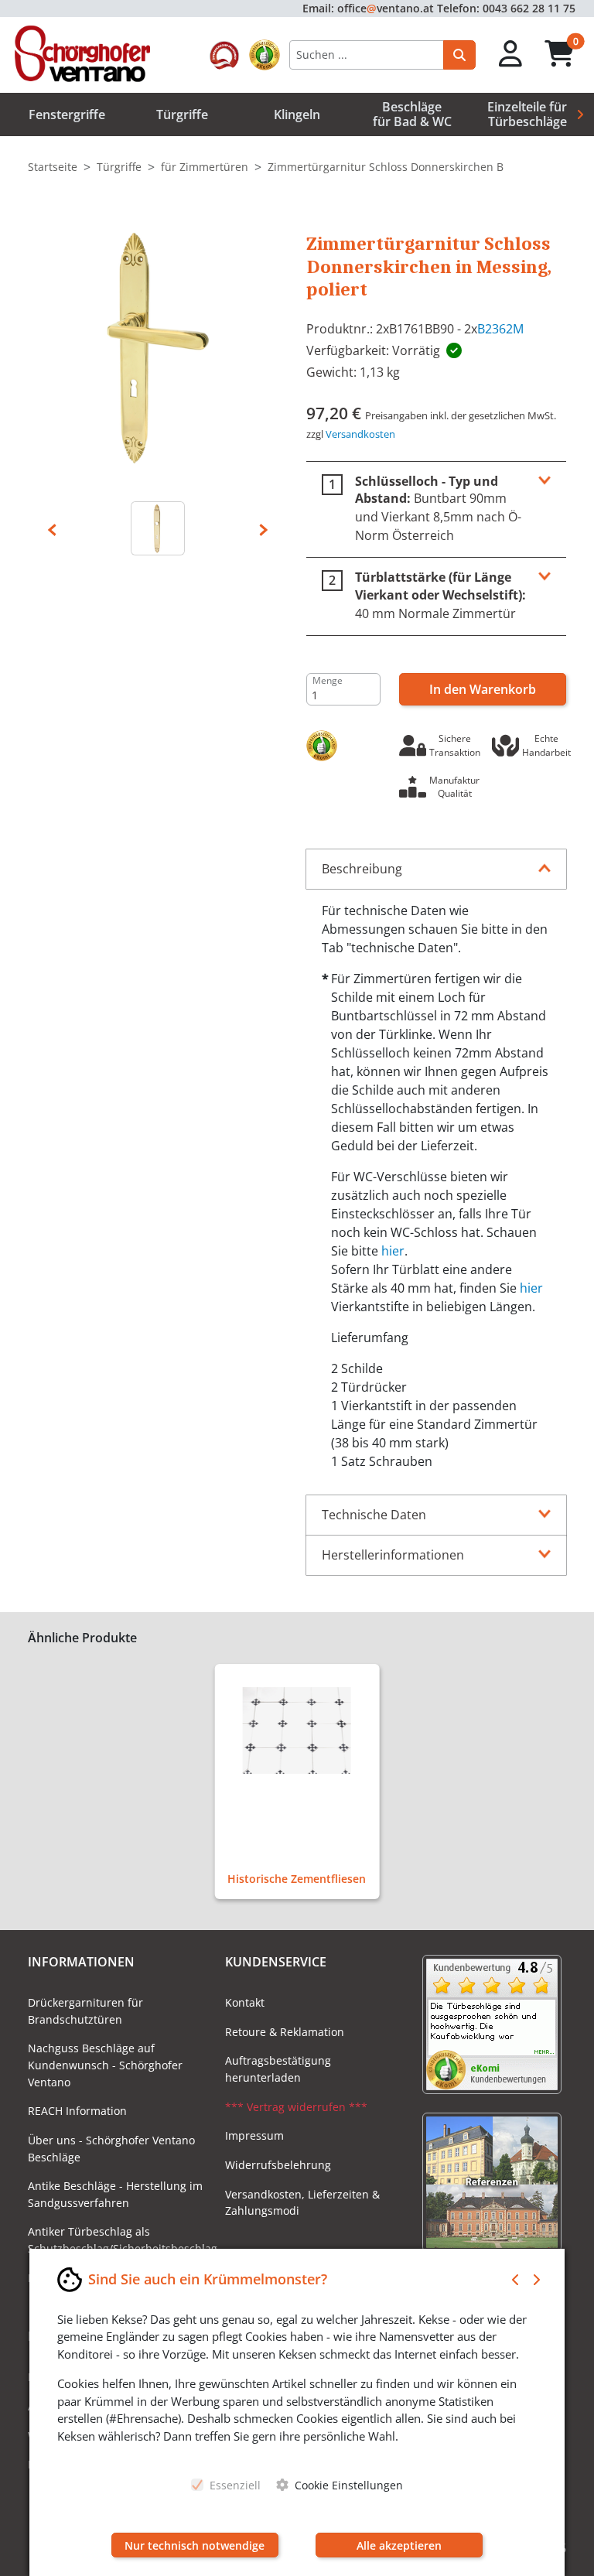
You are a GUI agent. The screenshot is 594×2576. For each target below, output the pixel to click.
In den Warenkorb (483, 689)
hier (393, 1251)
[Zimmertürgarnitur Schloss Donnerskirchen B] (158, 347)
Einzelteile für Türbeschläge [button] (527, 114)
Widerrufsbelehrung (278, 2165)
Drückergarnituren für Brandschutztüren (85, 2011)
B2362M (500, 329)
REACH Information (77, 2111)
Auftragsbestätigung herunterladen (278, 2069)
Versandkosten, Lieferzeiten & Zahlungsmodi (302, 2203)
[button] (511, 55)
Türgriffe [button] (182, 114)
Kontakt (245, 2002)
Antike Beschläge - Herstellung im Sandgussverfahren (115, 2194)
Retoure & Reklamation (285, 2032)
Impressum (254, 2135)
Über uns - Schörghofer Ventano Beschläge (111, 2149)
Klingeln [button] (297, 114)
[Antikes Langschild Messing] (157, 528)
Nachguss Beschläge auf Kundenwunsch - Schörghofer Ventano (105, 2065)
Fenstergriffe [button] (67, 114)
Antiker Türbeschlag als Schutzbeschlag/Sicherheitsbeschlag (117, 2240)
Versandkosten (360, 434)
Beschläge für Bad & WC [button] (412, 114)
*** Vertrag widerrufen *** (296, 2107)
